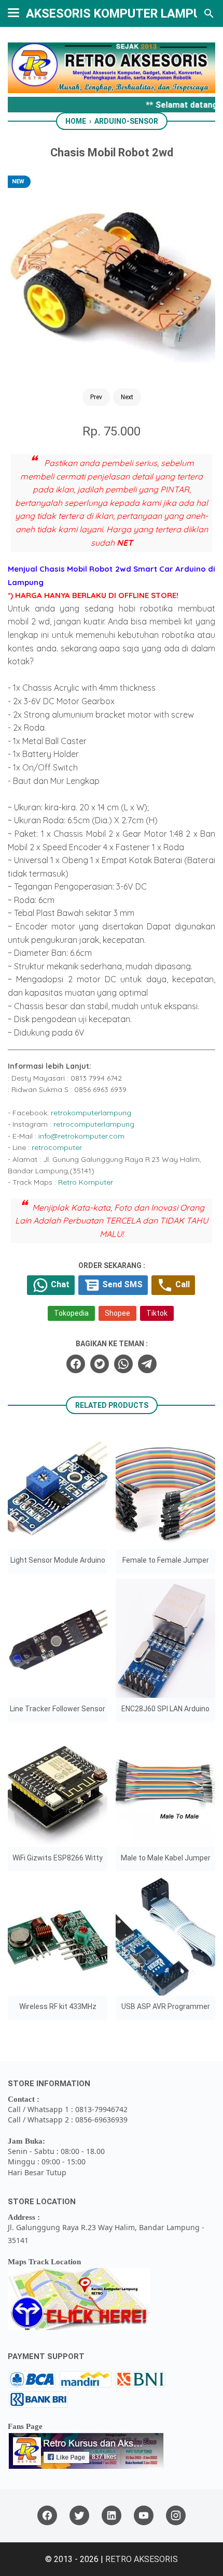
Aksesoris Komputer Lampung (122, 13)
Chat (59, 1285)
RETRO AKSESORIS (142, 2559)
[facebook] (76, 1364)
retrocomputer (57, 1147)
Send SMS (121, 1285)
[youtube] (144, 2516)
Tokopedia (71, 1313)
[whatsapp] (123, 1364)
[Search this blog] (209, 13)
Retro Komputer (86, 1182)
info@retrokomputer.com (81, 1136)
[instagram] (176, 2516)
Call (182, 1285)
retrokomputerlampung (91, 1113)
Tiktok (157, 1313)
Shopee (117, 1313)
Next (127, 397)
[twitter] (100, 1364)
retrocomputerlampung (94, 1124)
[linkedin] (112, 2516)
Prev (96, 397)
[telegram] (147, 1364)
